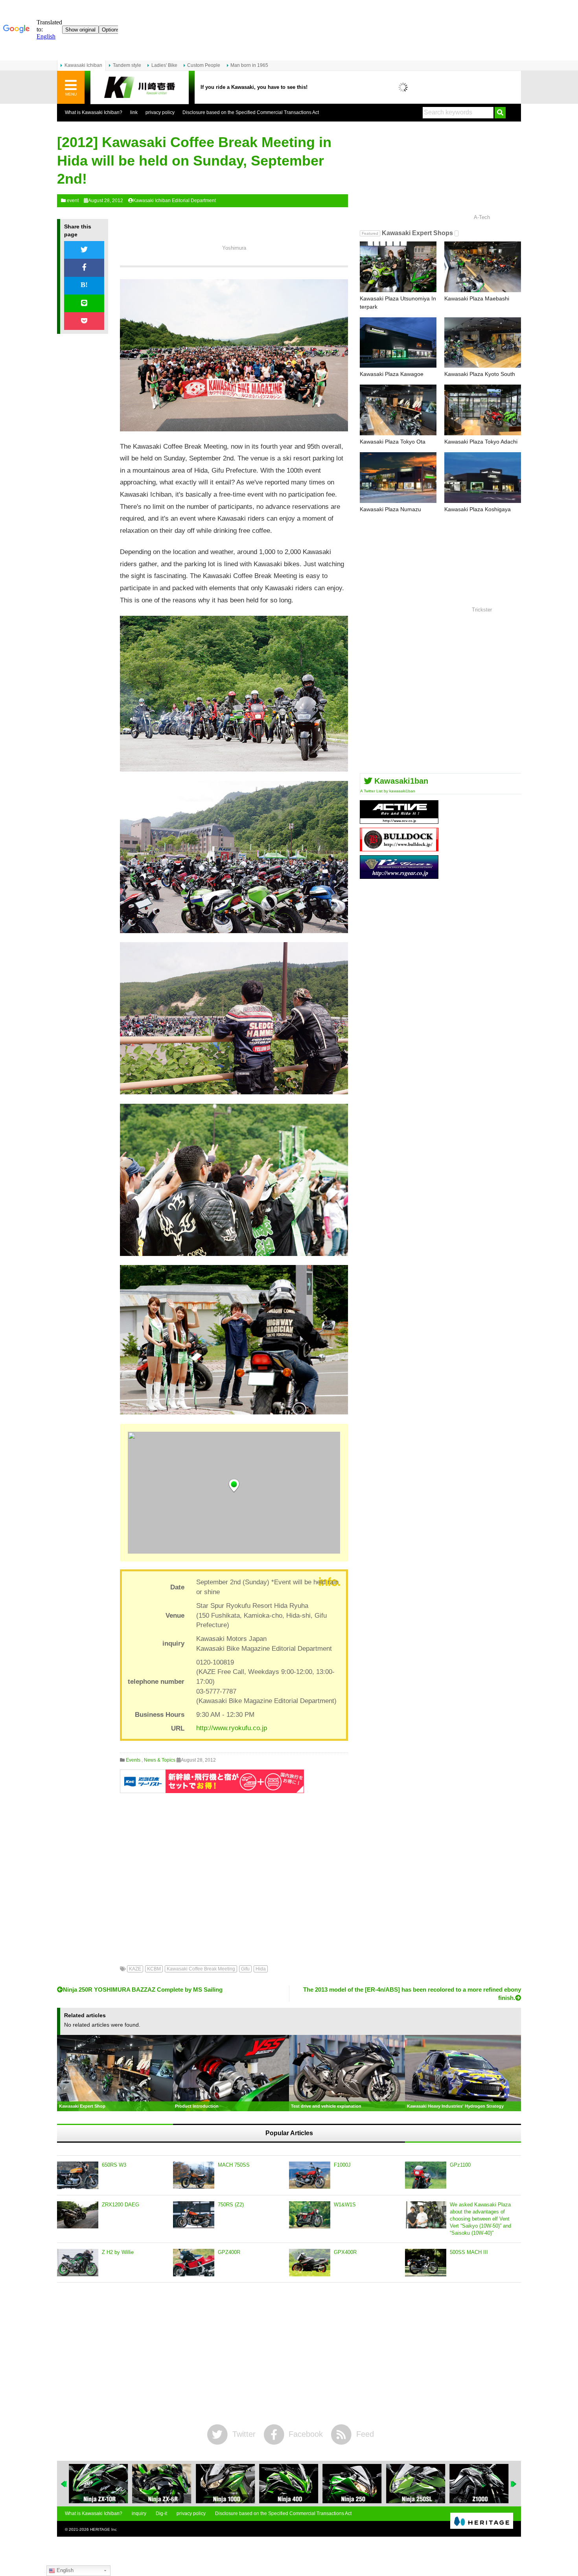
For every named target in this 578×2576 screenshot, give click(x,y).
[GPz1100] (426, 2175)
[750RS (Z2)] (194, 2215)
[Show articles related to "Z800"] (479, 2484)
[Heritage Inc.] (482, 2521)
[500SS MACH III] (426, 2263)
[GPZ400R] (194, 2263)
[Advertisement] (234, 1873)
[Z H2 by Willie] (78, 2263)
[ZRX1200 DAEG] (78, 2215)
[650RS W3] (78, 2175)
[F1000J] (310, 2175)
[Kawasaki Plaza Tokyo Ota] (398, 410)
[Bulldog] (399, 848)
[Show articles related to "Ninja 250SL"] (352, 2484)
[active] (399, 821)
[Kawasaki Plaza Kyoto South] (483, 343)
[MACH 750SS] (194, 2175)
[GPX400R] (310, 2263)
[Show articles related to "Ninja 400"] (225, 2484)
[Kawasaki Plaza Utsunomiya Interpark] (398, 267)
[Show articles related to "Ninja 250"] (289, 2484)
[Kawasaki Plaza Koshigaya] (483, 478)
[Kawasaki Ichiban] (140, 87)
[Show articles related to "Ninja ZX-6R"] (98, 2484)
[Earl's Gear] (399, 876)
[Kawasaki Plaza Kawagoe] (398, 343)
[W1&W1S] (310, 2215)
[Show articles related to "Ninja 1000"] (162, 2484)
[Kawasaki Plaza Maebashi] (483, 267)
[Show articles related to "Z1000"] (416, 2484)
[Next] (514, 2484)
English (64, 2570)
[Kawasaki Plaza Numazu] (398, 478)
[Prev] (64, 2484)
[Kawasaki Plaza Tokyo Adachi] (483, 410)
